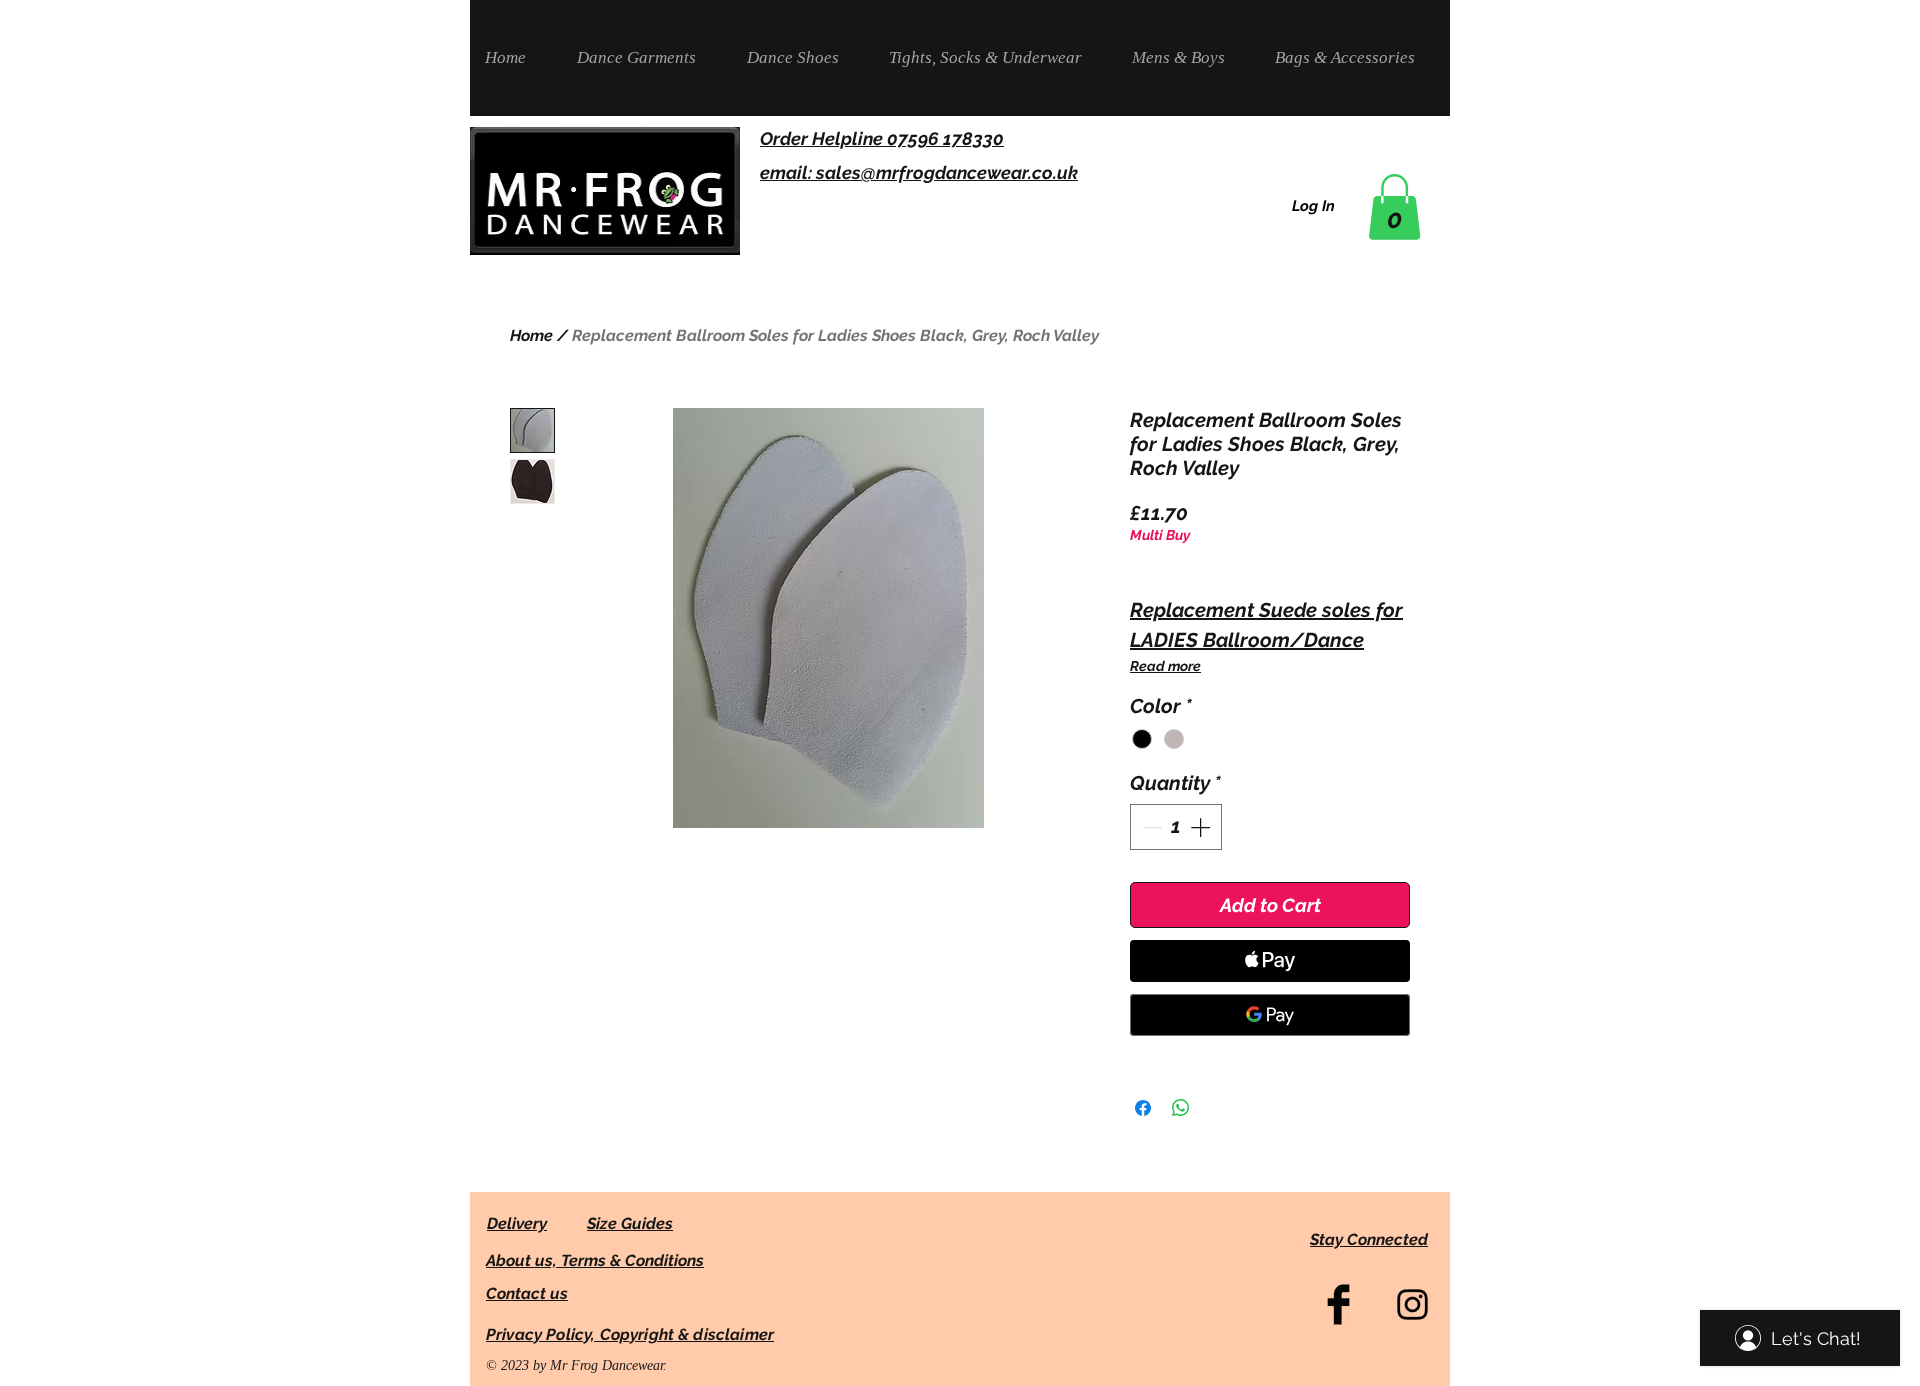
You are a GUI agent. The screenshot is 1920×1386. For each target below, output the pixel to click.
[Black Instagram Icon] (1412, 1304)
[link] (1394, 207)
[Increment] (1202, 827)
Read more (1165, 666)
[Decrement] (1150, 827)
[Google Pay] (1270, 1015)
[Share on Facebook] (1143, 1108)
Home (531, 335)
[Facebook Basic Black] (1338, 1304)
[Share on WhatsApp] (1181, 1108)
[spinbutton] (1176, 827)
